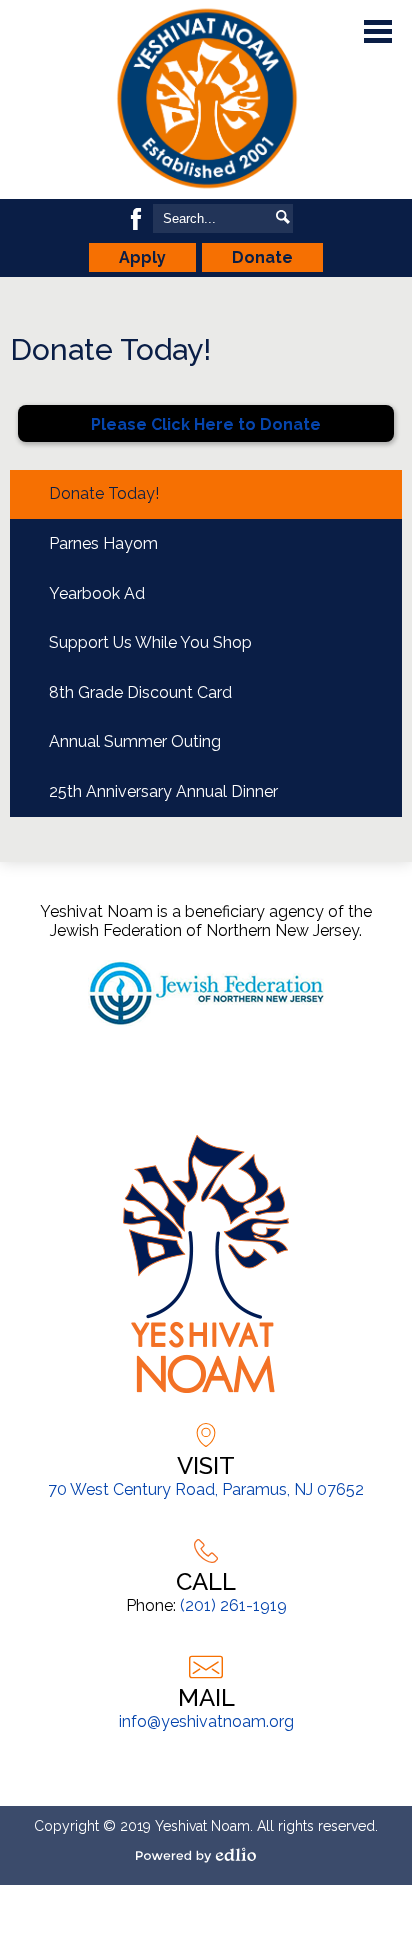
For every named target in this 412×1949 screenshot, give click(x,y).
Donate (262, 257)
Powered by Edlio (206, 1855)
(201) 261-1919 (233, 1605)
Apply (142, 257)
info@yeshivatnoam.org (206, 1721)
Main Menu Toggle (378, 31)
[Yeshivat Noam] (206, 99)
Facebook (136, 219)
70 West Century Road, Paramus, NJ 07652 (206, 1489)
